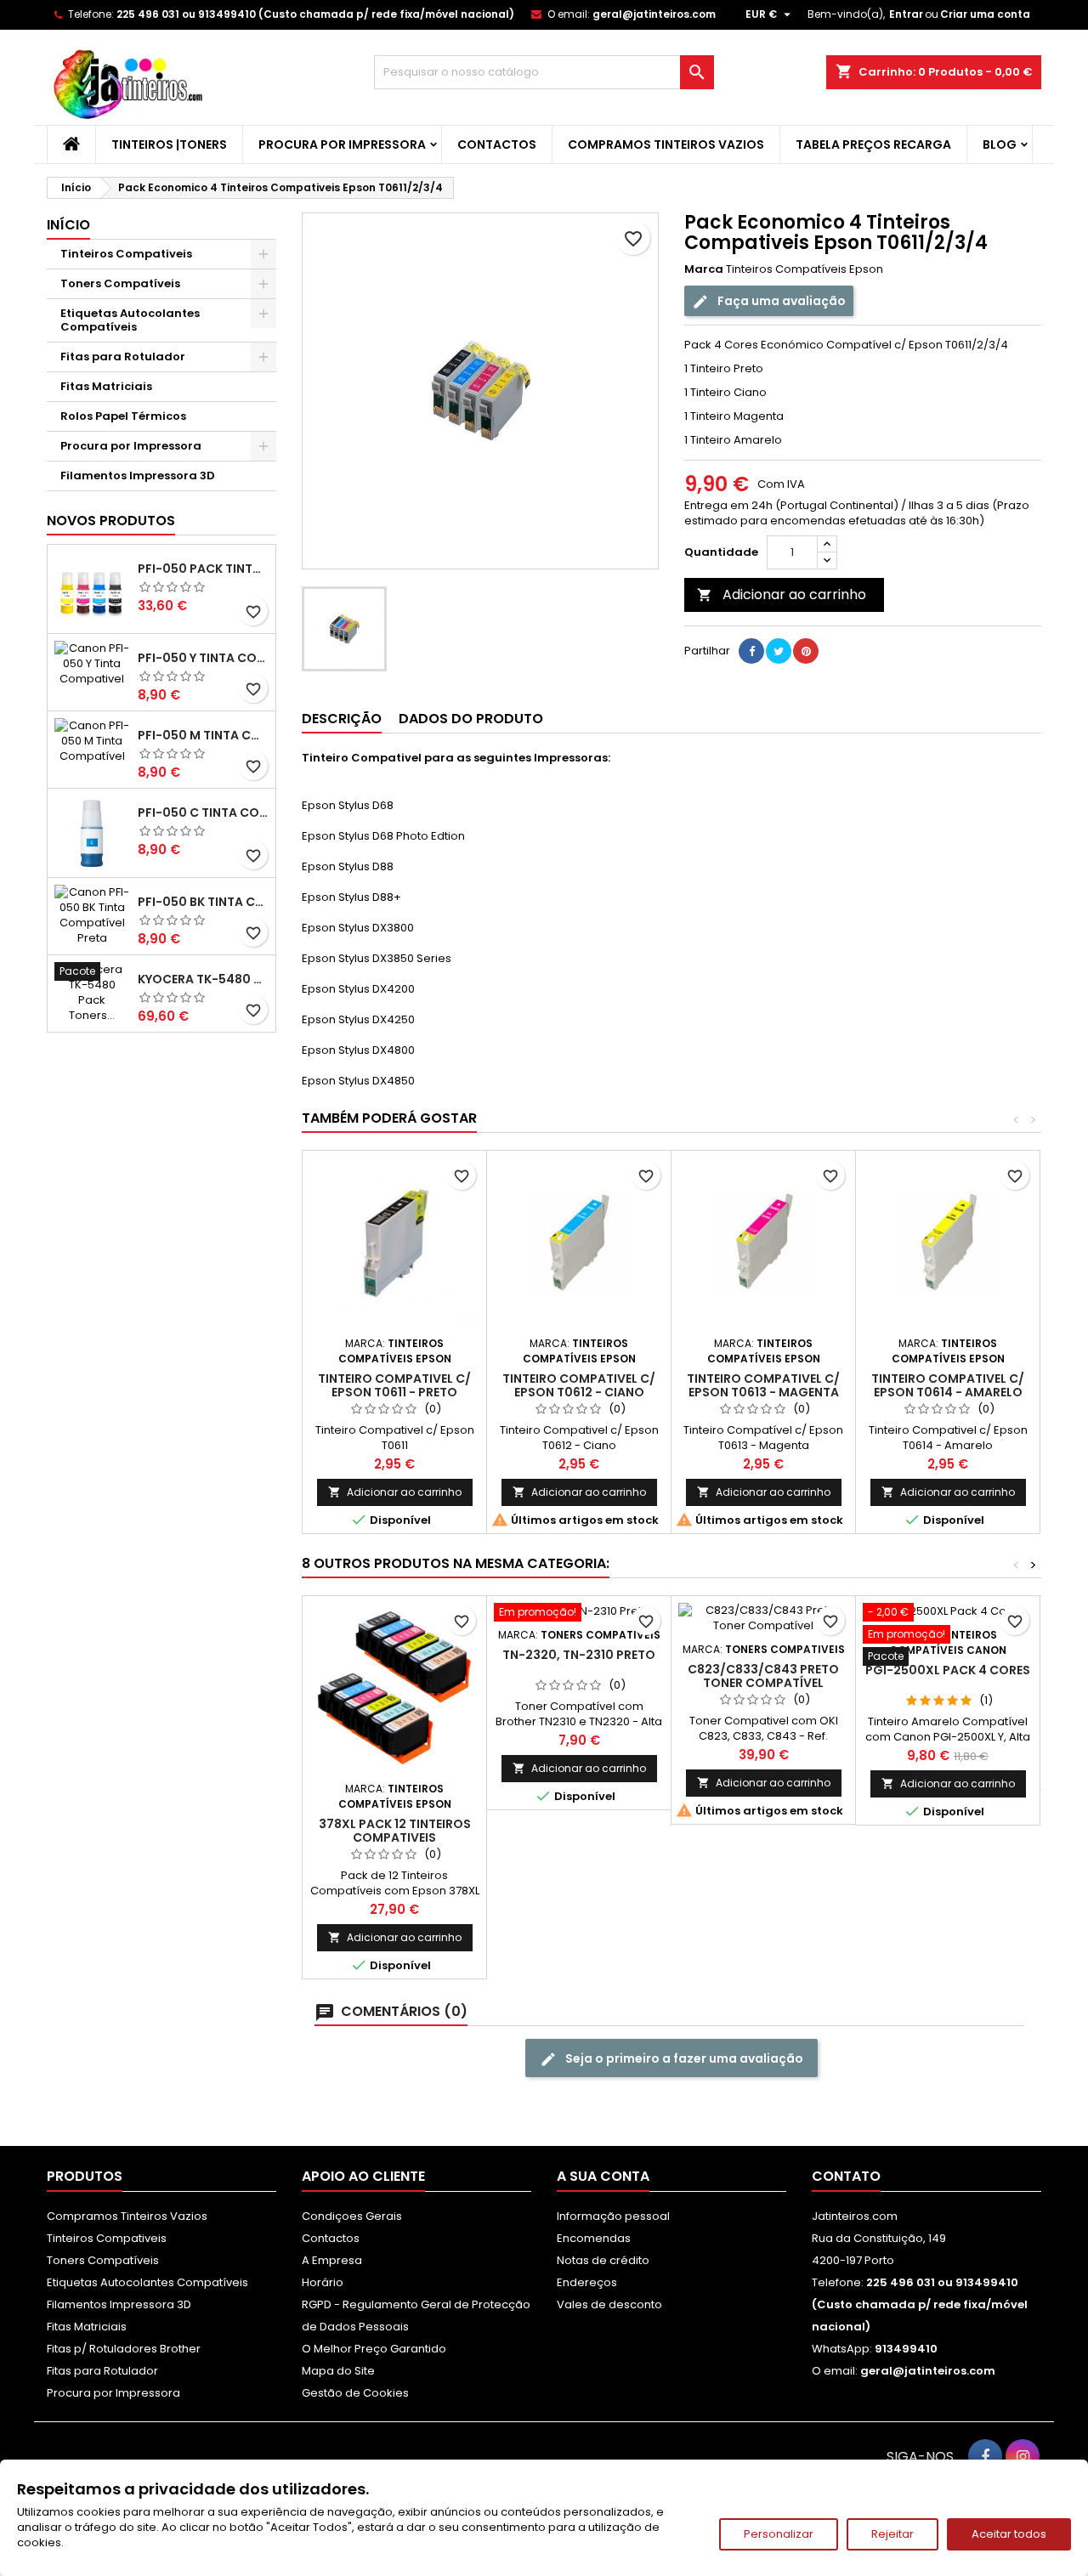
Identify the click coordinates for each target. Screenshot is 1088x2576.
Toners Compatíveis (120, 283)
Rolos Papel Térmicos (123, 416)
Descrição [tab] (342, 719)
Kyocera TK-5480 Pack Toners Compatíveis (203, 979)
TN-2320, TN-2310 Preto (579, 1655)
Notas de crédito (603, 2260)
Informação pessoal (613, 2216)
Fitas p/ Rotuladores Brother (124, 2349)
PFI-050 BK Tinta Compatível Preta (203, 902)
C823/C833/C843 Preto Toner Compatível (763, 1676)
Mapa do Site (338, 2371)
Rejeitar (892, 2534)
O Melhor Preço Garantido (374, 2349)
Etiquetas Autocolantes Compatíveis (130, 320)
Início (68, 225)
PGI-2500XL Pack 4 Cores (948, 1670)
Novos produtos (111, 521)
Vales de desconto (609, 2304)
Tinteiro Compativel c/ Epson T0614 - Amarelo (948, 1385)
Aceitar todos (1009, 2534)
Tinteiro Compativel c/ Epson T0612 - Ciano (579, 1385)
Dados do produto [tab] (471, 719)
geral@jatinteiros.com (654, 14)
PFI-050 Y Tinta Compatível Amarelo (203, 658)
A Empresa (332, 2260)
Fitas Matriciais (106, 386)
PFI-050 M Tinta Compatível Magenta (203, 735)
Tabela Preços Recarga (873, 144)
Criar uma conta (985, 14)
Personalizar (779, 2534)
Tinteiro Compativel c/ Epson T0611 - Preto (394, 1385)
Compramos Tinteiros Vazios (666, 144)
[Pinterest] (806, 651)
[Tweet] (779, 651)
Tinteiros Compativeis (126, 254)
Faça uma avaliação (780, 301)
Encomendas (594, 2238)
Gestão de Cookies (355, 2393)
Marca (704, 269)
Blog (1000, 144)
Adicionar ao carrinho (782, 594)
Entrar (906, 14)
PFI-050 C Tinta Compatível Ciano (203, 812)
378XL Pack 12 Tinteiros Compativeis (395, 1831)
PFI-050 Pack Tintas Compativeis (203, 569)
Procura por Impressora (342, 144)
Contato (846, 2176)
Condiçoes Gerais (352, 2216)
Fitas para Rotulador (123, 357)
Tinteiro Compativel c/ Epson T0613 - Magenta (763, 1385)
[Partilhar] (751, 651)
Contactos (497, 144)
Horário (323, 2282)
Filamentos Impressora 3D (138, 476)
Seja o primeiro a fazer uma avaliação (683, 2058)
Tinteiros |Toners (169, 144)
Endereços (587, 2282)
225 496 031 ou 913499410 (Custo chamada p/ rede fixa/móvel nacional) (315, 14)
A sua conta (603, 2176)
